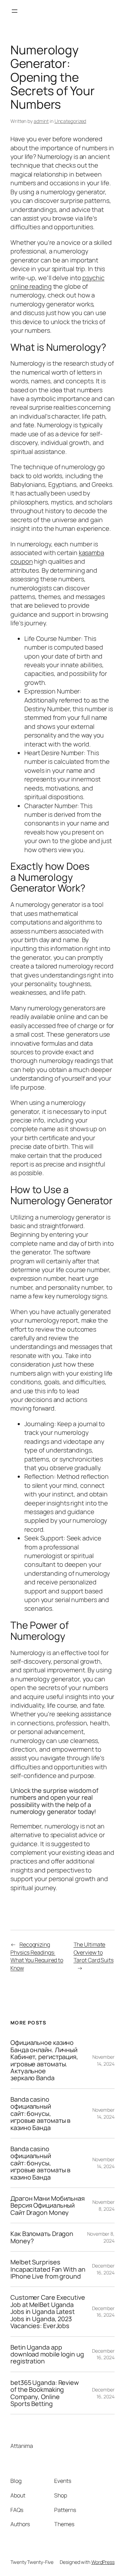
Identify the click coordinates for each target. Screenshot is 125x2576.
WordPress (103, 2562)
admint (41, 121)
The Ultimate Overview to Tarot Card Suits (94, 1952)
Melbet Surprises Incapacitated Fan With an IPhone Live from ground (48, 2269)
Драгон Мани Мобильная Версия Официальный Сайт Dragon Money (48, 2205)
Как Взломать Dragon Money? (42, 2237)
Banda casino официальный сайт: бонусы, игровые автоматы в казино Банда (40, 2113)
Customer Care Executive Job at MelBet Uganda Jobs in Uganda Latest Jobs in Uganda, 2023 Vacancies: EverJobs (48, 2311)
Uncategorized (70, 121)
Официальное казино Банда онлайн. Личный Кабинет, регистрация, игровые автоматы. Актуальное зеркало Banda (44, 2060)
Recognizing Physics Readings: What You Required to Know (37, 1956)
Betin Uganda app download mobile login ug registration (47, 2354)
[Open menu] (15, 11)
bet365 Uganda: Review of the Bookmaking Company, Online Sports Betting (45, 2393)
